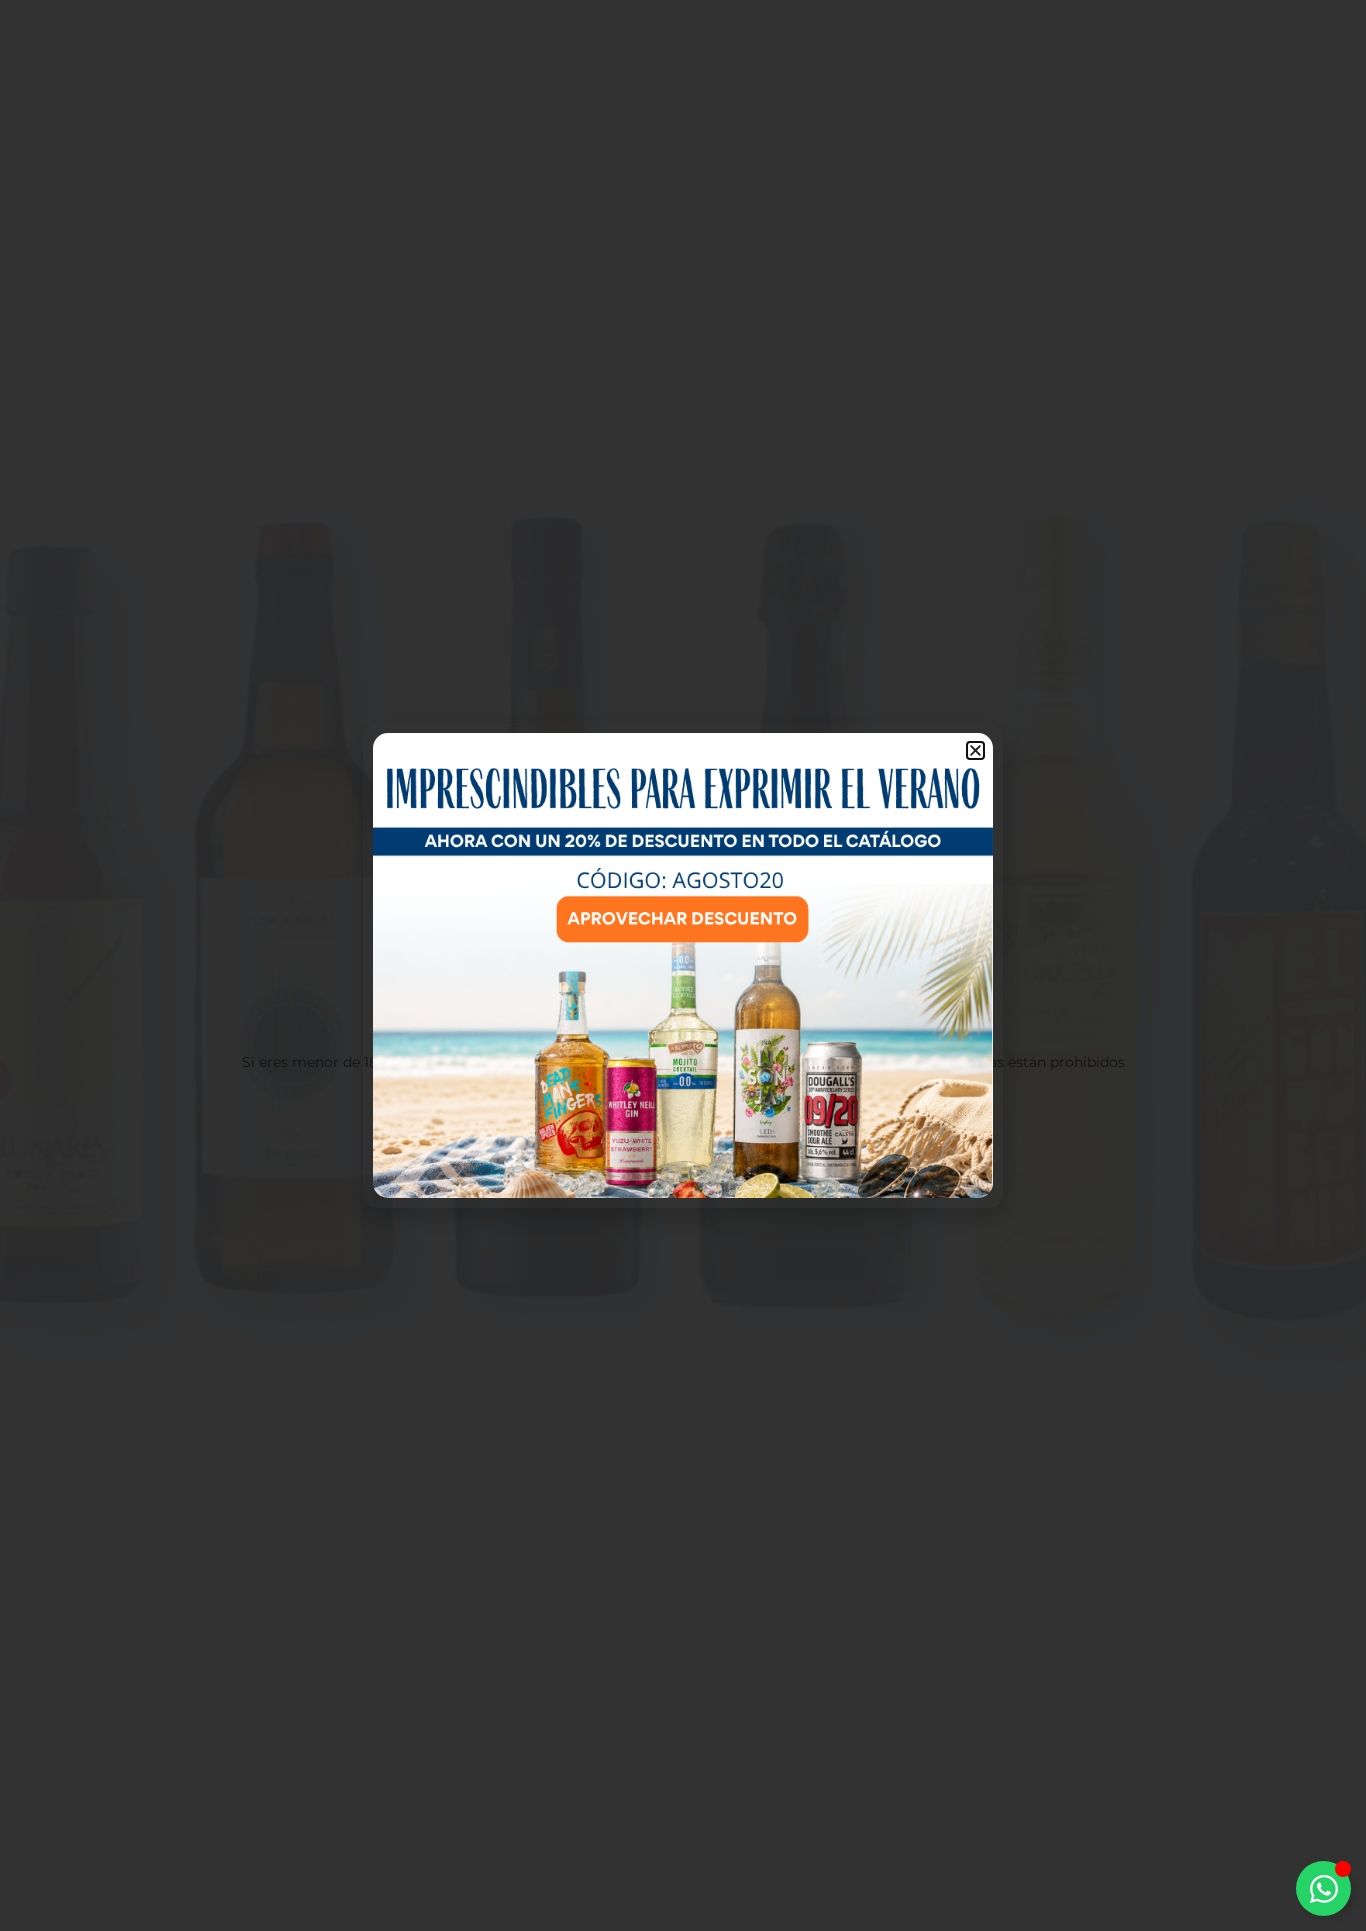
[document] (683, 965)
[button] (975, 750)
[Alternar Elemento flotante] (1323, 1888)
